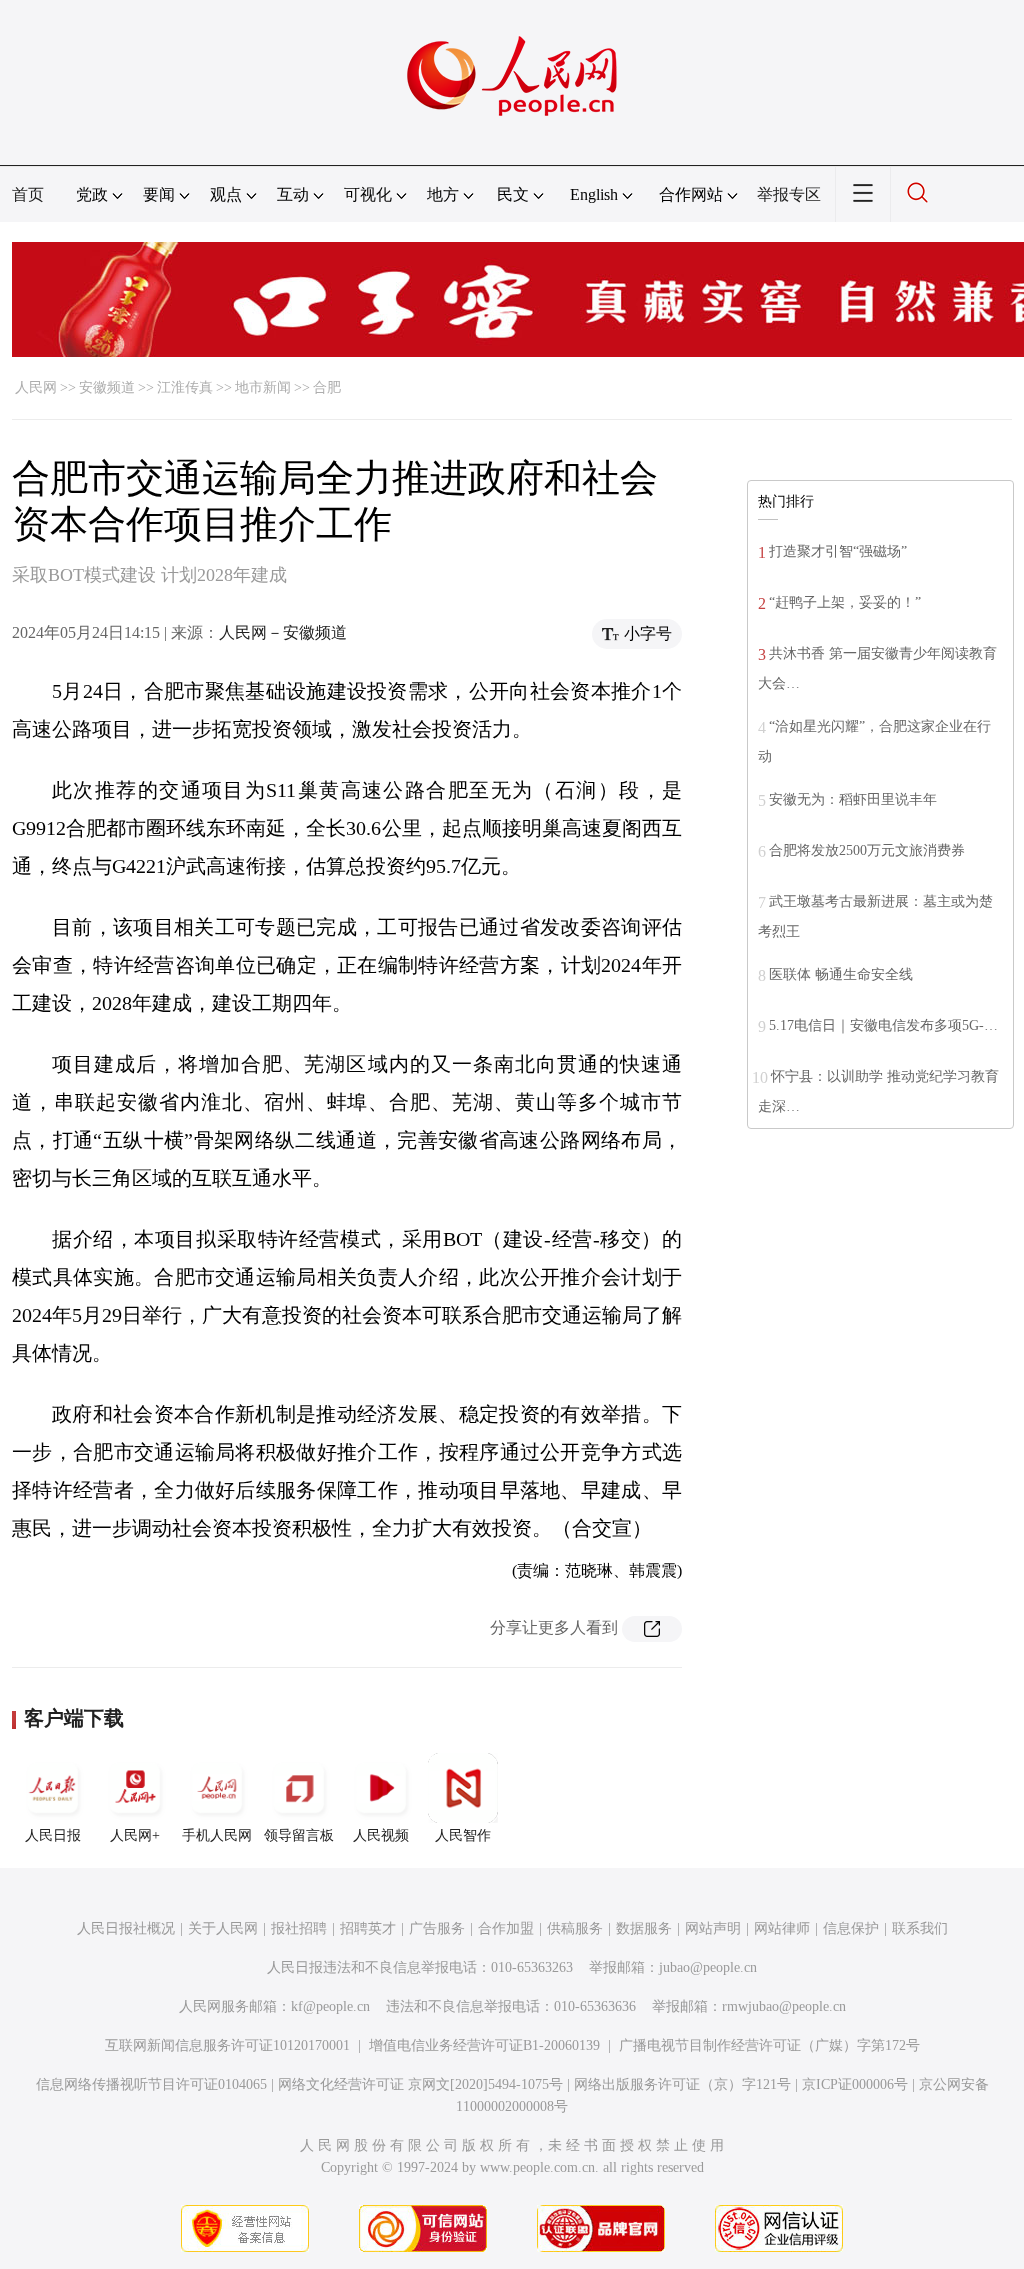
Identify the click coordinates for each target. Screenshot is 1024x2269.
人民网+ (135, 1835)
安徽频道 (107, 387)
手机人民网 (217, 1835)
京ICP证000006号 (855, 2084)
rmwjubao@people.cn (784, 2006)
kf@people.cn (330, 2006)
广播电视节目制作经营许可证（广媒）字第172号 (769, 2045)
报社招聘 (299, 1928)
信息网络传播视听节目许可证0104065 (151, 2084)
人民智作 (463, 1835)
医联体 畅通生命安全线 (841, 974)
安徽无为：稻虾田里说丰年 (853, 799)
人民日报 (53, 1835)
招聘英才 (368, 1928)
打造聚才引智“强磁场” (838, 551)
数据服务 (644, 1928)
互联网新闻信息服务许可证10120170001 (227, 2045)
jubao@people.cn (708, 1967)
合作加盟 (506, 1928)
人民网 (36, 387)
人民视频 (381, 1835)
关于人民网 (223, 1928)
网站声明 (713, 1928)
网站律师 (782, 1928)
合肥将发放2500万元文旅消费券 (867, 850)
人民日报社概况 (126, 1928)
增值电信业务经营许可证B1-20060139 (484, 2045)
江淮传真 (185, 387)
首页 (28, 194)
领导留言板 (299, 1835)
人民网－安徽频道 (283, 632)
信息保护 (851, 1928)
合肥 (327, 387)
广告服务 (437, 1928)
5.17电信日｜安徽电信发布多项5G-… (883, 1025)
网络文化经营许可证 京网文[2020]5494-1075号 (420, 2084)
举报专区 (789, 194)
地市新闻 (263, 387)
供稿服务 (575, 1928)
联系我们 (920, 1928)
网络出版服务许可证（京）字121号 (682, 2084)
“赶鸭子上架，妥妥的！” (845, 602)
